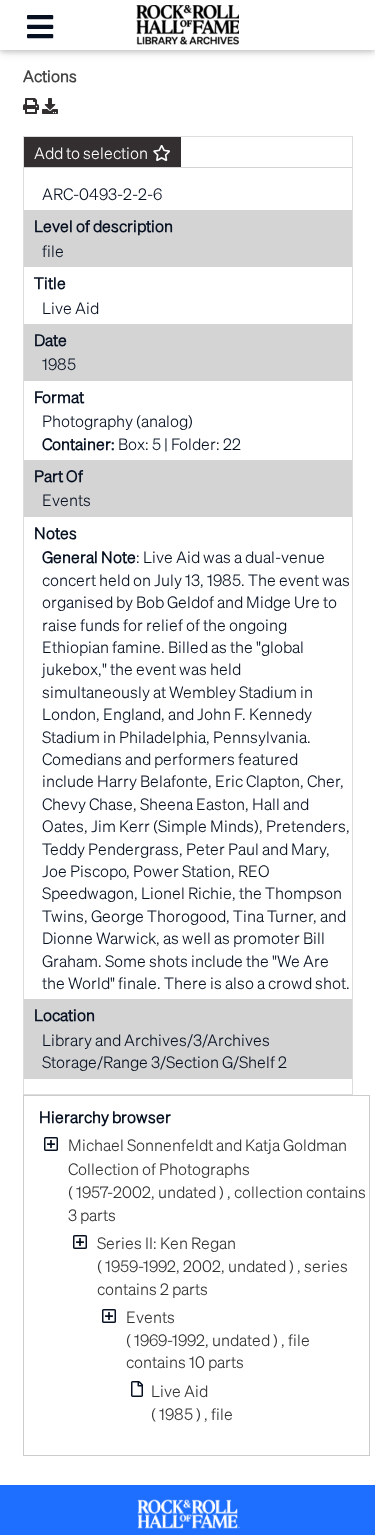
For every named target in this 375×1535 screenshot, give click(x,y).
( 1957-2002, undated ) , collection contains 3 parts (217, 1179)
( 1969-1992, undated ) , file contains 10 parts (218, 1339)
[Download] (50, 106)
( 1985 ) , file (192, 1402)
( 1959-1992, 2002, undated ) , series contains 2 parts (222, 1265)
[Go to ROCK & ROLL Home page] (187, 38)
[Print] (31, 105)
